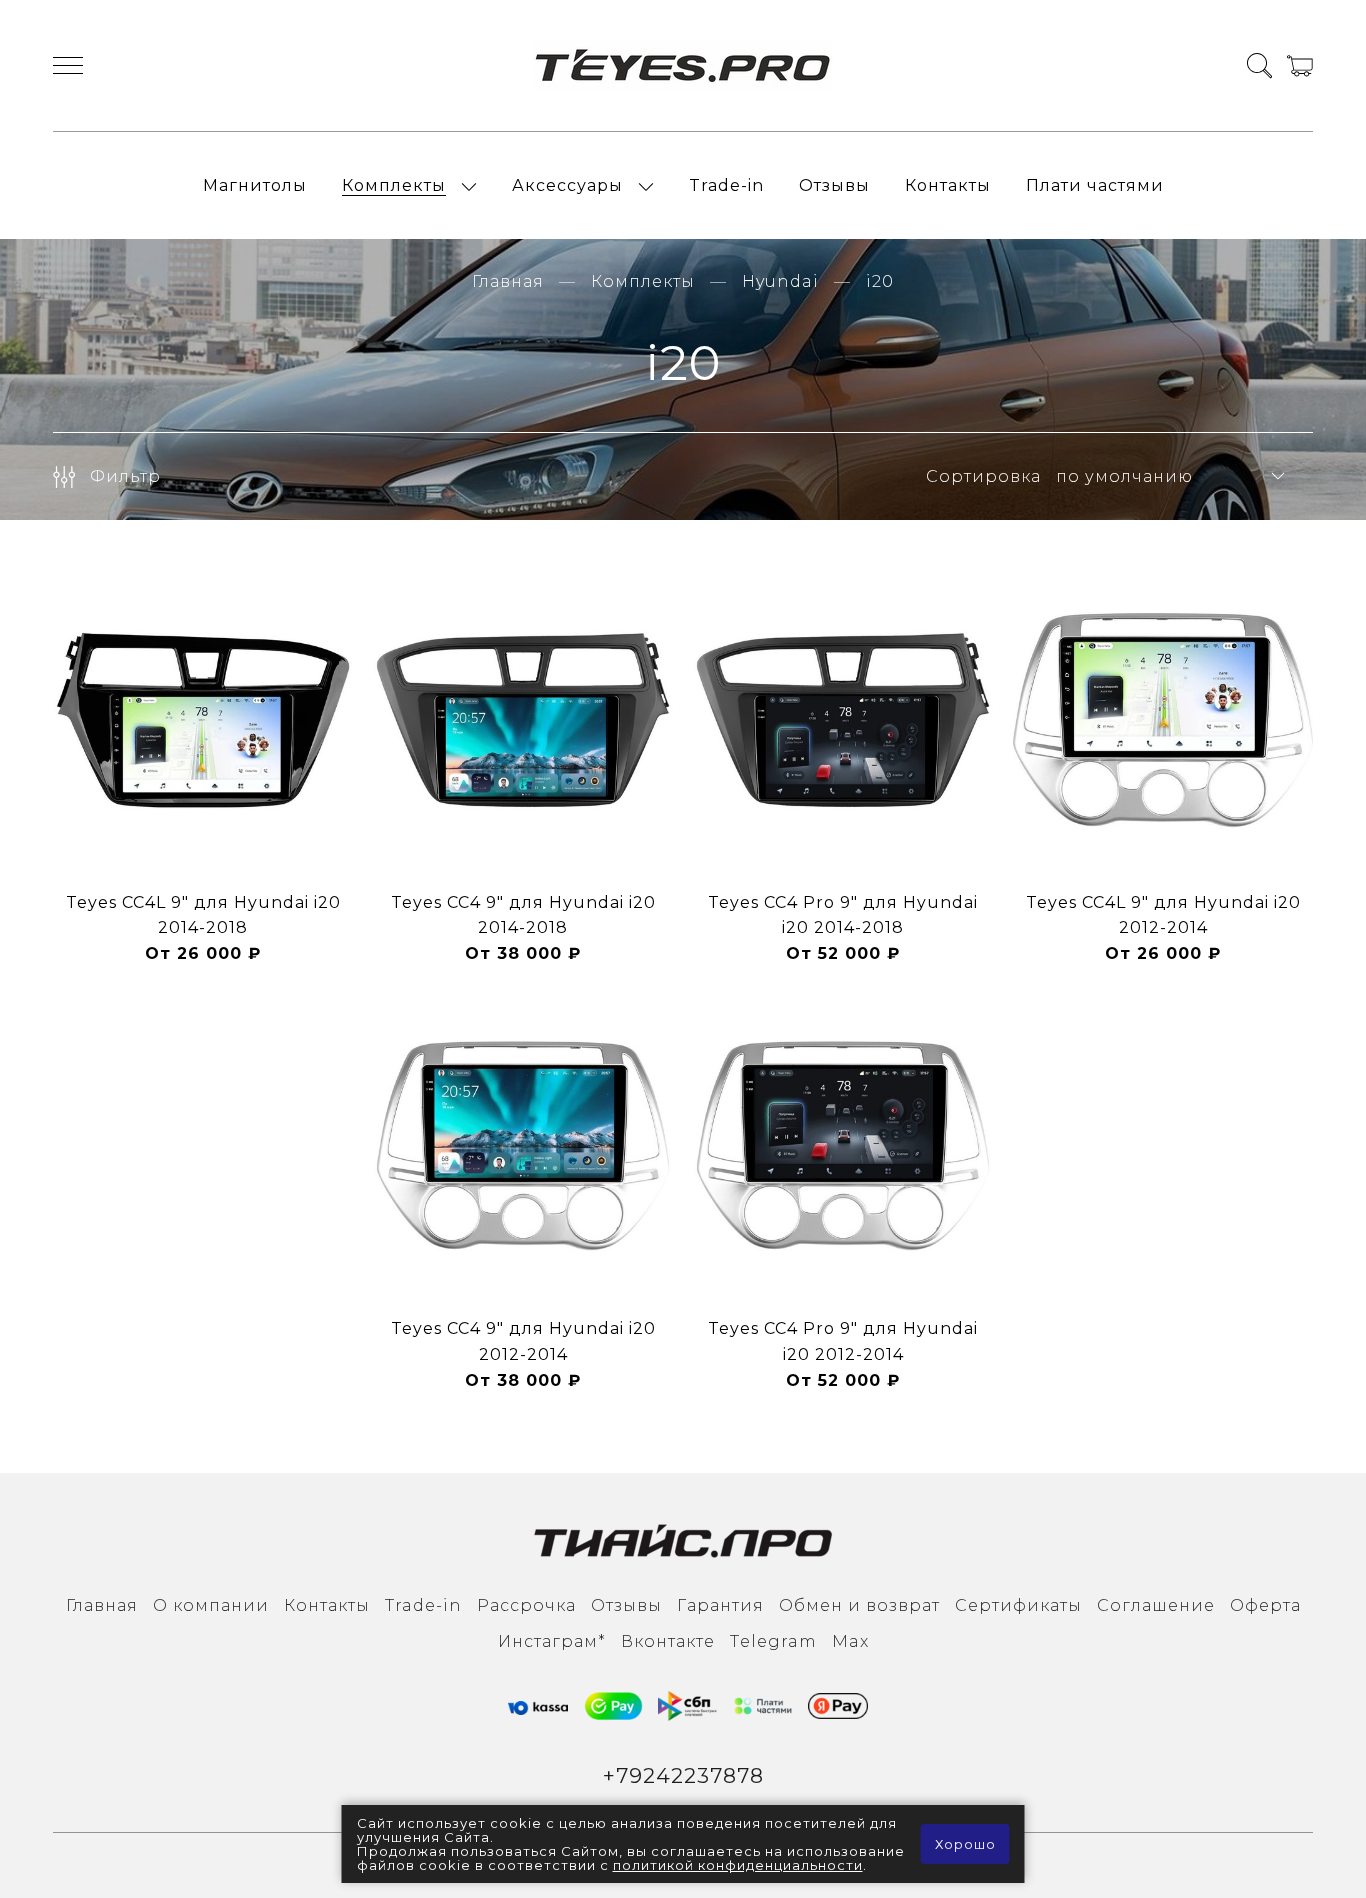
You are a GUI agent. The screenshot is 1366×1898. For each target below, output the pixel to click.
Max (850, 1641)
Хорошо (965, 1844)
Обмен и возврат (859, 1605)
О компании (211, 1605)
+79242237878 (683, 1775)
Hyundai (780, 281)
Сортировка (983, 476)
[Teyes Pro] (683, 65)
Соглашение (1156, 1605)
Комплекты (394, 185)
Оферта (1265, 1605)
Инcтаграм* (552, 1641)
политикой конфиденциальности (738, 1865)
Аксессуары (567, 185)
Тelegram (773, 1641)
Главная (508, 281)
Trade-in (726, 185)
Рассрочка (526, 1605)
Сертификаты (1018, 1605)
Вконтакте (668, 1641)
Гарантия (720, 1605)
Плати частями (1095, 185)
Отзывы (834, 185)
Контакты (948, 185)
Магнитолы (255, 185)
